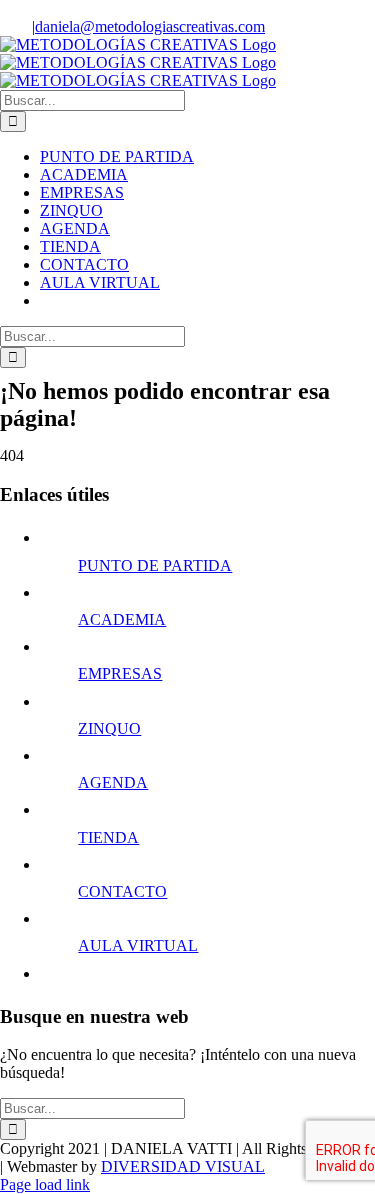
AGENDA (113, 782)
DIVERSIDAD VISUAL (183, 1166)
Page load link (45, 1184)
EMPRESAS (120, 673)
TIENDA (108, 837)
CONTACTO (122, 891)
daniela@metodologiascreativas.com (150, 26)
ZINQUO (109, 728)
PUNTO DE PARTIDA (155, 565)
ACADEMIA (122, 619)
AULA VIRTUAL (138, 945)
